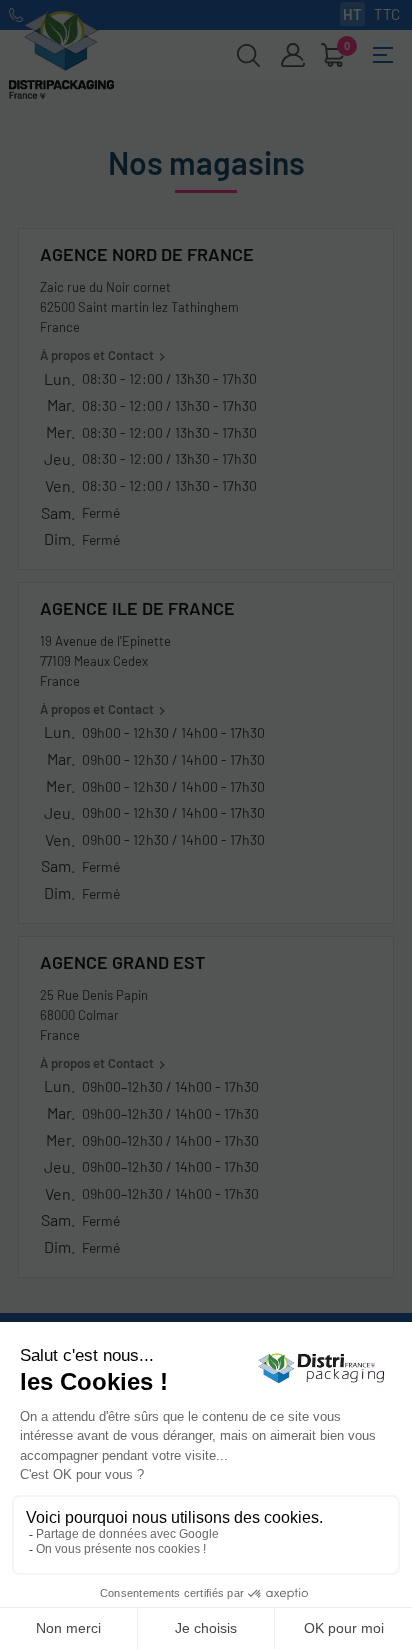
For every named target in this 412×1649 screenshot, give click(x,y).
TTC (387, 14)
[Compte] (293, 55)
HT (352, 14)
